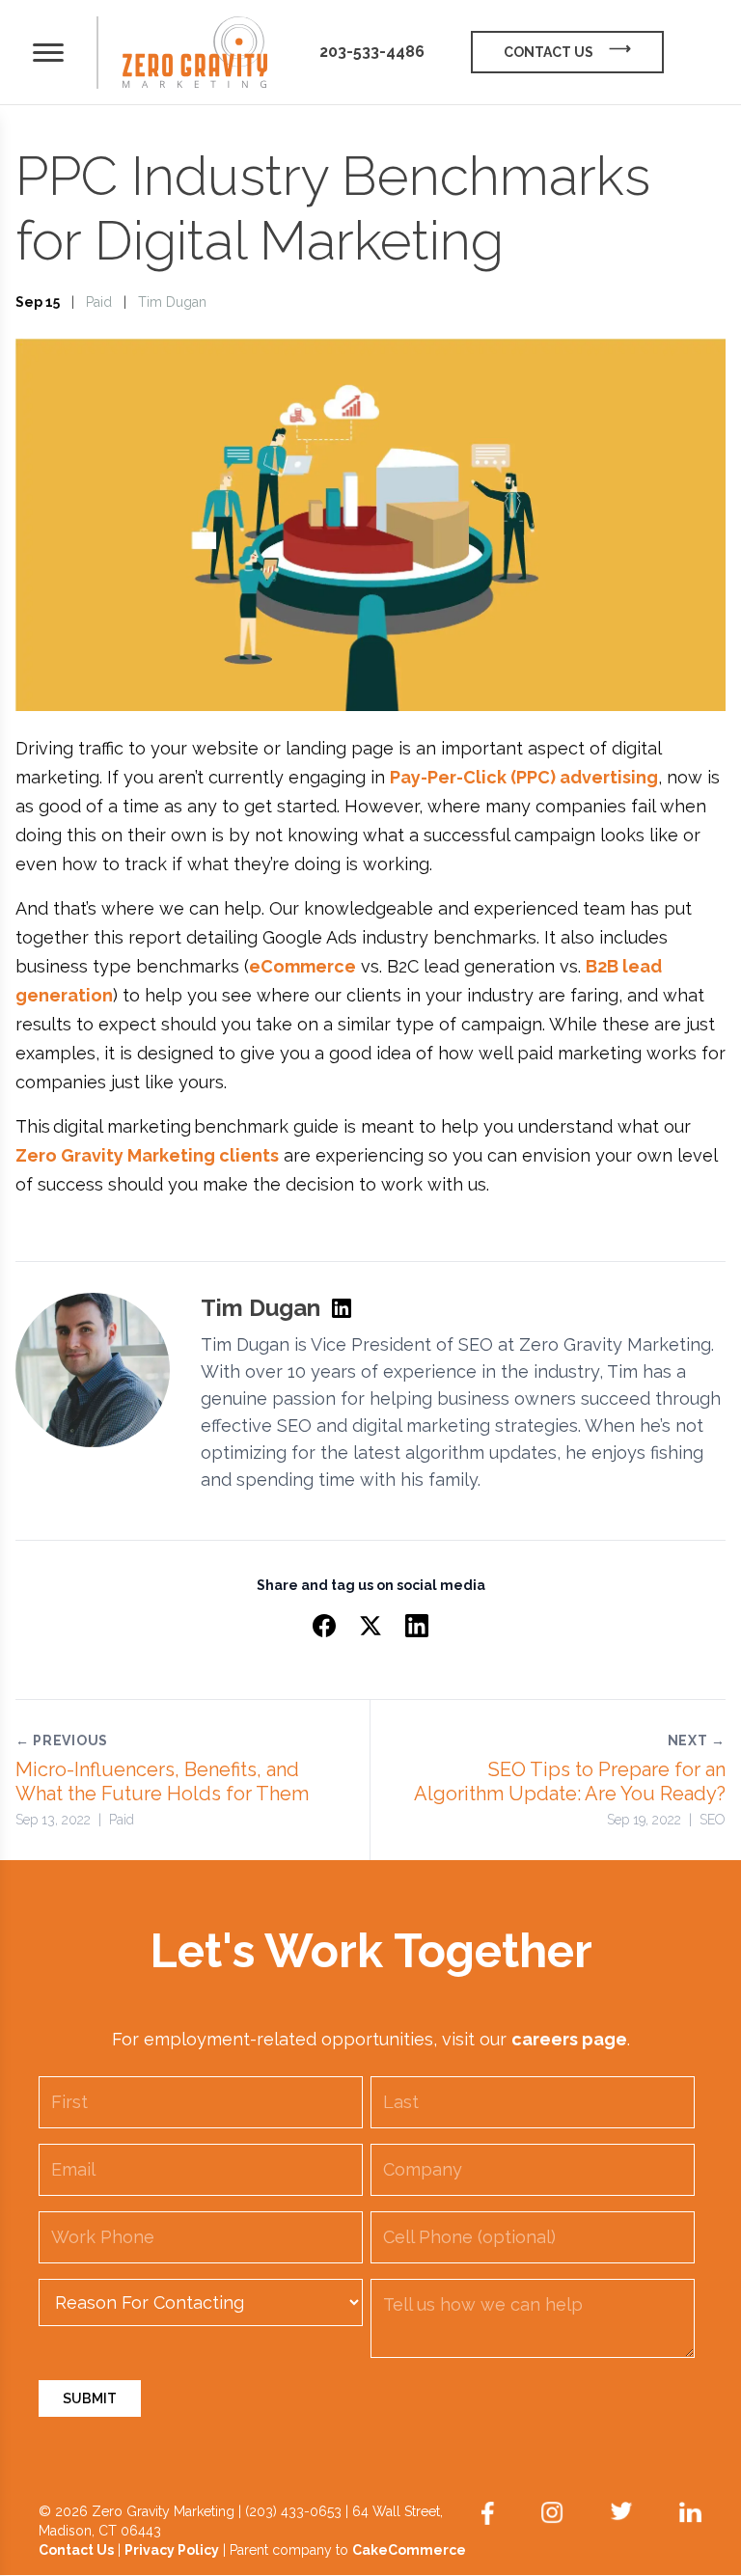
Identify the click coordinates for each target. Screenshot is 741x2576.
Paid (99, 302)
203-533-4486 (372, 52)
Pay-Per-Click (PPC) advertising (524, 777)
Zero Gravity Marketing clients (147, 1155)
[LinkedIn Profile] (342, 1308)
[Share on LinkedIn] (417, 1626)
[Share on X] (370, 1626)
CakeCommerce (409, 2550)
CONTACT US (549, 52)
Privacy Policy (172, 2550)
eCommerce (302, 966)
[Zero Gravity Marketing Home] (195, 53)
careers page (569, 2039)
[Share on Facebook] (324, 1626)
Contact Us (76, 2550)
